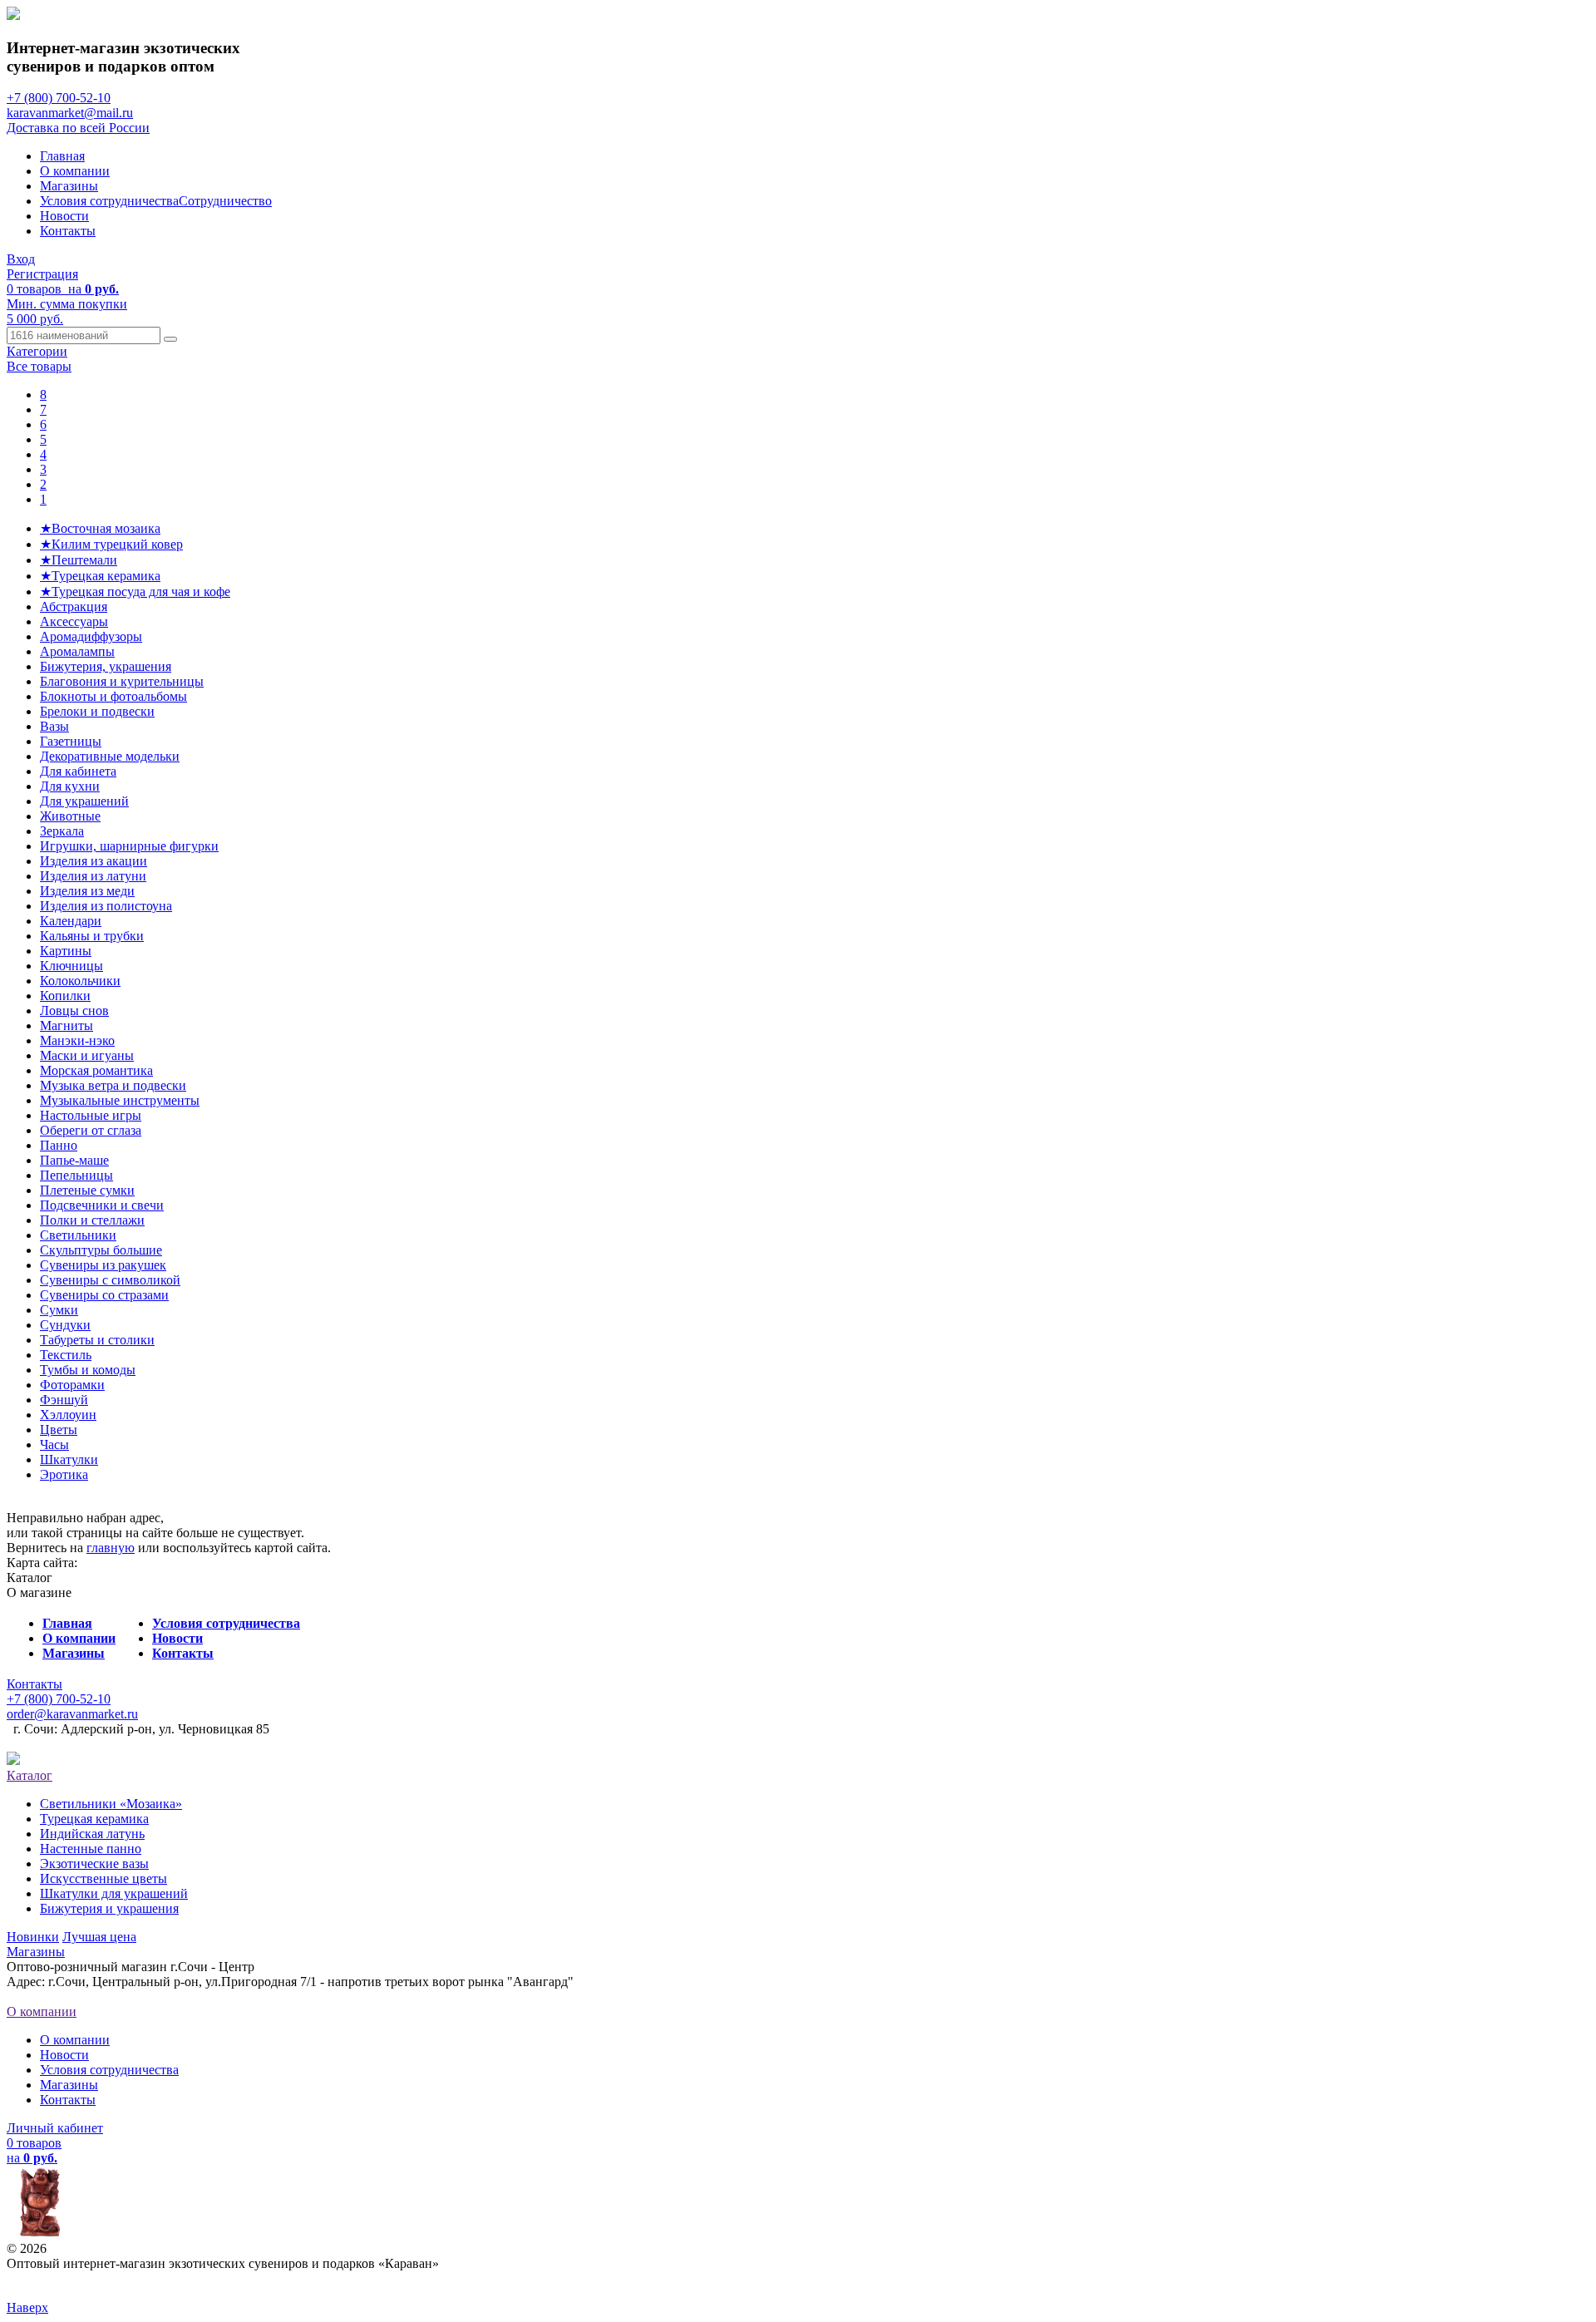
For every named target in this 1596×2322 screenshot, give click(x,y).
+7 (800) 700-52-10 (59, 98)
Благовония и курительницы (122, 681)
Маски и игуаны (87, 1055)
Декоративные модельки (110, 756)
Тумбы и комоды (88, 1370)
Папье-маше (74, 1160)
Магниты (66, 1025)
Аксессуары (74, 621)
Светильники (78, 1235)
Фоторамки (72, 1385)
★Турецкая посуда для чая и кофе (135, 592)
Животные (70, 816)
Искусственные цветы (103, 1878)
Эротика (64, 1474)
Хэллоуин (68, 1415)
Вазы (54, 726)
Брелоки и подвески (97, 711)
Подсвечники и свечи (102, 1205)
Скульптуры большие (101, 1250)
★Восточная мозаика (100, 528)
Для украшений (84, 801)
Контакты (68, 231)
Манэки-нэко (77, 1040)
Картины (66, 951)
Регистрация (42, 274)
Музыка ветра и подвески (113, 1085)
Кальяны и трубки (92, 936)
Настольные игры (91, 1115)
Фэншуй (64, 1400)
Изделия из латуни (93, 876)
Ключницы (71, 966)
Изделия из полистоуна (106, 906)
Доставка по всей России (78, 128)
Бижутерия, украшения (106, 666)
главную (111, 1548)
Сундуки (65, 1325)
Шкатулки (69, 1459)
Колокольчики (80, 981)
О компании (75, 171)
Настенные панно (91, 1849)
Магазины (69, 186)
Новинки (33, 1937)
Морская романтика (96, 1070)
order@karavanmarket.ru (72, 1714)
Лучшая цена (99, 1937)
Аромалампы (77, 651)
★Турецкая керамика (100, 576)
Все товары (39, 366)
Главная (62, 156)
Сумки (59, 1310)
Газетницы (71, 741)
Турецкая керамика (94, 1819)
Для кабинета (78, 771)
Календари (71, 921)
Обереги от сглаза (91, 1130)
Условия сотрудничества (109, 201)
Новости (64, 216)
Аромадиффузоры (91, 636)
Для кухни (70, 786)
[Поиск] (170, 339)
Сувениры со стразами (104, 1295)
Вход (21, 259)
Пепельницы (76, 1175)
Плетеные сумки (87, 1190)
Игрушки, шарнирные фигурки (129, 846)
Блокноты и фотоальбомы (113, 696)
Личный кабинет (55, 2128)
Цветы (59, 1430)
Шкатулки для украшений (114, 1893)
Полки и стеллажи (92, 1220)
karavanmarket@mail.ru (70, 113)
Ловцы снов (74, 1011)
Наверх (27, 2307)
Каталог (30, 1775)
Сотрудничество (225, 201)
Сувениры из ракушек (103, 1265)
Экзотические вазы (94, 1864)
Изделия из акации (94, 861)
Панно (59, 1145)
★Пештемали (79, 560)
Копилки (65, 996)
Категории (37, 351)
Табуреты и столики (97, 1340)
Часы (54, 1444)
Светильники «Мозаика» (111, 1804)
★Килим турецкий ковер (111, 544)
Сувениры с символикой (110, 1280)
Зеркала (62, 831)
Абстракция (74, 606)
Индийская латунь (92, 1834)
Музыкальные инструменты (120, 1100)
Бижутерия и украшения (109, 1908)
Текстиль (66, 1355)
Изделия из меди (87, 891)
